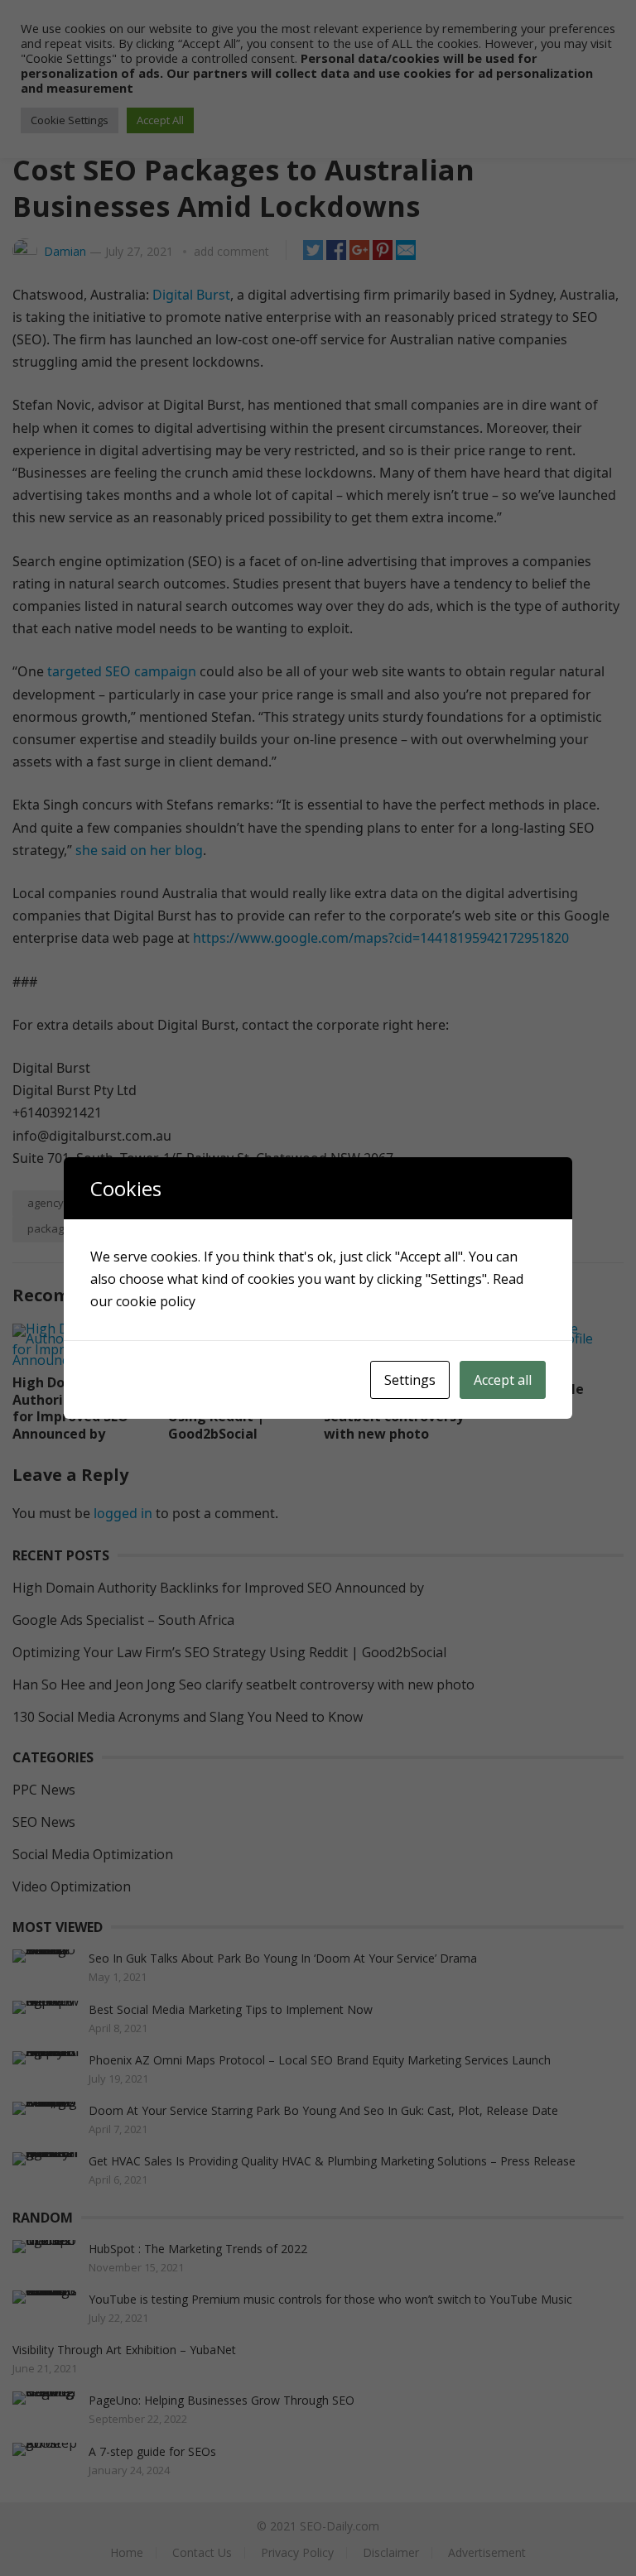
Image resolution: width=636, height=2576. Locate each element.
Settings (410, 1380)
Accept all (503, 1380)
